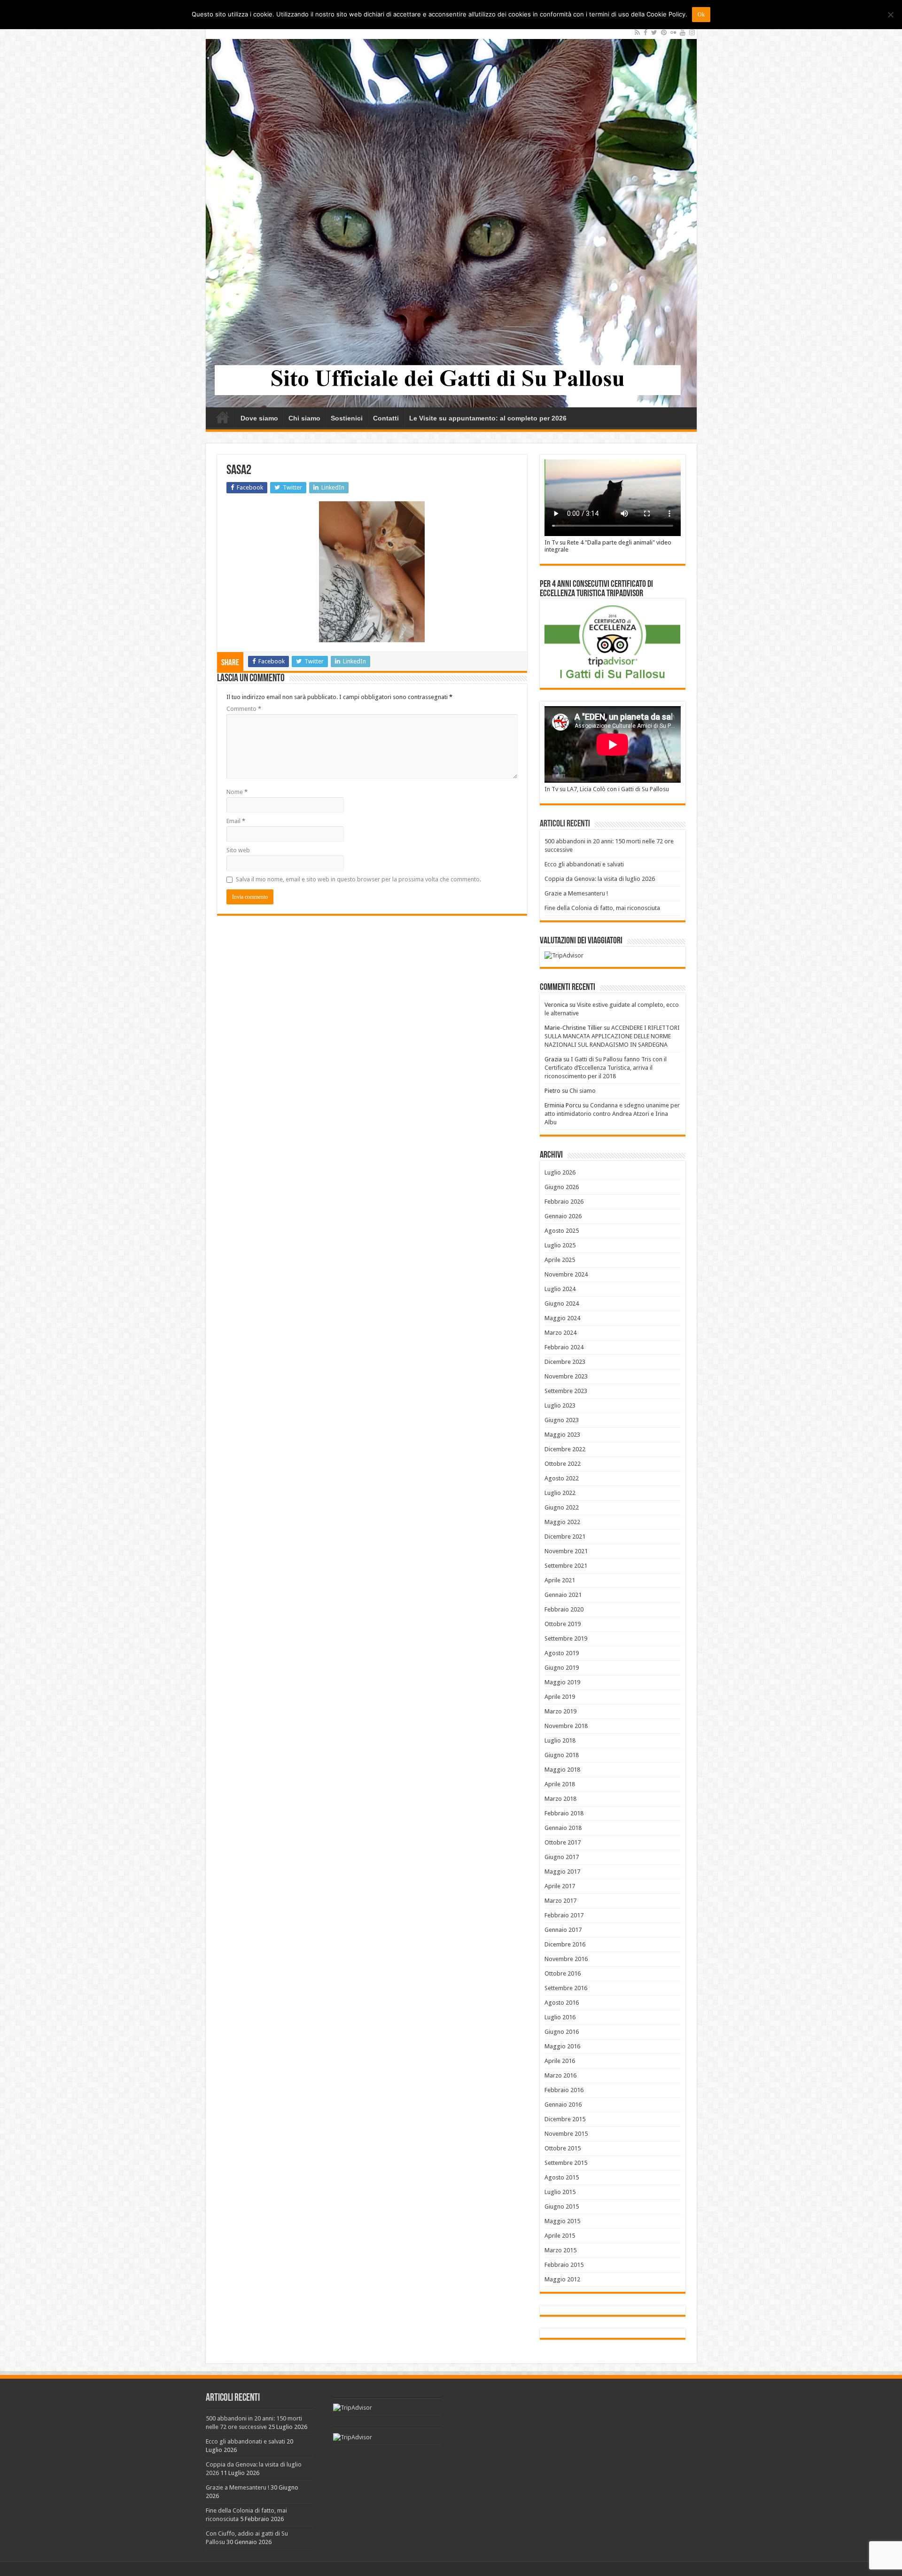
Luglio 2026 (560, 1172)
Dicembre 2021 (565, 1537)
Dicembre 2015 (565, 2119)
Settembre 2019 (566, 1638)
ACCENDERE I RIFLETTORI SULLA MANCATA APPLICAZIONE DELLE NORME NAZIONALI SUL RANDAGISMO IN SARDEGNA (612, 1036)
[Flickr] (673, 32)
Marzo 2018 (560, 1799)
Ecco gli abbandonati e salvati (584, 864)
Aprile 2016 (560, 2061)
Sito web (238, 850)
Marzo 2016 (560, 2075)
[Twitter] (654, 32)
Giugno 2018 (562, 1755)
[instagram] (692, 32)
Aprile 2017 (560, 1886)
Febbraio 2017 (564, 1915)
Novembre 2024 (566, 1274)
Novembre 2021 (566, 1551)
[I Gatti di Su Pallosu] (451, 216)
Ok (701, 15)
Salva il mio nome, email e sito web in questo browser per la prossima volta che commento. (358, 879)
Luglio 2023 (560, 1405)
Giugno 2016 (562, 2032)
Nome (237, 792)
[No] (890, 15)
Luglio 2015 (560, 2192)
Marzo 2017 (560, 1901)
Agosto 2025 (562, 1231)
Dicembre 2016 (565, 1944)
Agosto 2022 (562, 1478)
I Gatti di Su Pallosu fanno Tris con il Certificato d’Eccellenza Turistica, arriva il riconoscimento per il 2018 (606, 1068)
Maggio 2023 (562, 1435)
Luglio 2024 (560, 1289)
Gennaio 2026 (563, 1216)
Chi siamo (304, 418)
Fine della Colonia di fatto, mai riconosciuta (602, 908)
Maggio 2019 (562, 1682)
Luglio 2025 (560, 1245)
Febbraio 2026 (564, 1202)
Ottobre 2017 (563, 1842)
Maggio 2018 (562, 1770)
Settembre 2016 (566, 1988)
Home (223, 417)
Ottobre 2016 (563, 1973)
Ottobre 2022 (563, 1464)
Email (236, 821)
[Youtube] (683, 32)
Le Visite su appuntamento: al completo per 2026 (488, 418)
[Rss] (637, 32)
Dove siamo (259, 418)
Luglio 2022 (560, 1493)
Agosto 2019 (562, 1653)
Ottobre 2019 (563, 1624)
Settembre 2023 (566, 1391)
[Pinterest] (664, 32)
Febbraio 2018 (564, 1813)
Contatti (386, 418)
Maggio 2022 (562, 1522)
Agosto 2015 (562, 2177)
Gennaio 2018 (563, 1828)
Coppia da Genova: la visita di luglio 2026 (600, 879)
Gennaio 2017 (563, 1930)
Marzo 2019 (560, 1711)
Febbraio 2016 (564, 2090)
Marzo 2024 (560, 1333)
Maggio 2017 (562, 1872)
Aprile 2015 (560, 2236)
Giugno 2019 (562, 1668)
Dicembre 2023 (565, 1362)
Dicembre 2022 (565, 1449)
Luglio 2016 (560, 2017)
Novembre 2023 (566, 1376)
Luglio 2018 (560, 1740)
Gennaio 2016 (563, 2105)
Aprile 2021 (560, 1580)
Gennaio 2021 (563, 1595)
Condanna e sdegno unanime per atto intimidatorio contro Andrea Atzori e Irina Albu (612, 1114)
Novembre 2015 (566, 2134)
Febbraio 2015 (564, 2265)
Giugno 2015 (562, 2206)
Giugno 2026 (562, 1187)
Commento (244, 709)
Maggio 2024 (562, 1318)
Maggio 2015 (562, 2221)
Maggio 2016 (562, 2046)
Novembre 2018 (566, 1726)
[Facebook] (645, 32)
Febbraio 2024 (564, 1347)
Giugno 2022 (562, 1507)
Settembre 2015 (566, 2163)
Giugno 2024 (562, 1304)
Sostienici (347, 418)
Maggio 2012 (562, 2279)
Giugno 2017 (562, 1857)
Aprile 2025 (560, 1260)
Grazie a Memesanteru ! (576, 893)
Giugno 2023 (562, 1420)
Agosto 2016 (562, 2003)
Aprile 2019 (560, 1697)
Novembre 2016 (566, 1959)
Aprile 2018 (560, 1784)
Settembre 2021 (566, 1566)
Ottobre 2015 (563, 2148)
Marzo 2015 (560, 2250)
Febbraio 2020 (564, 1609)
